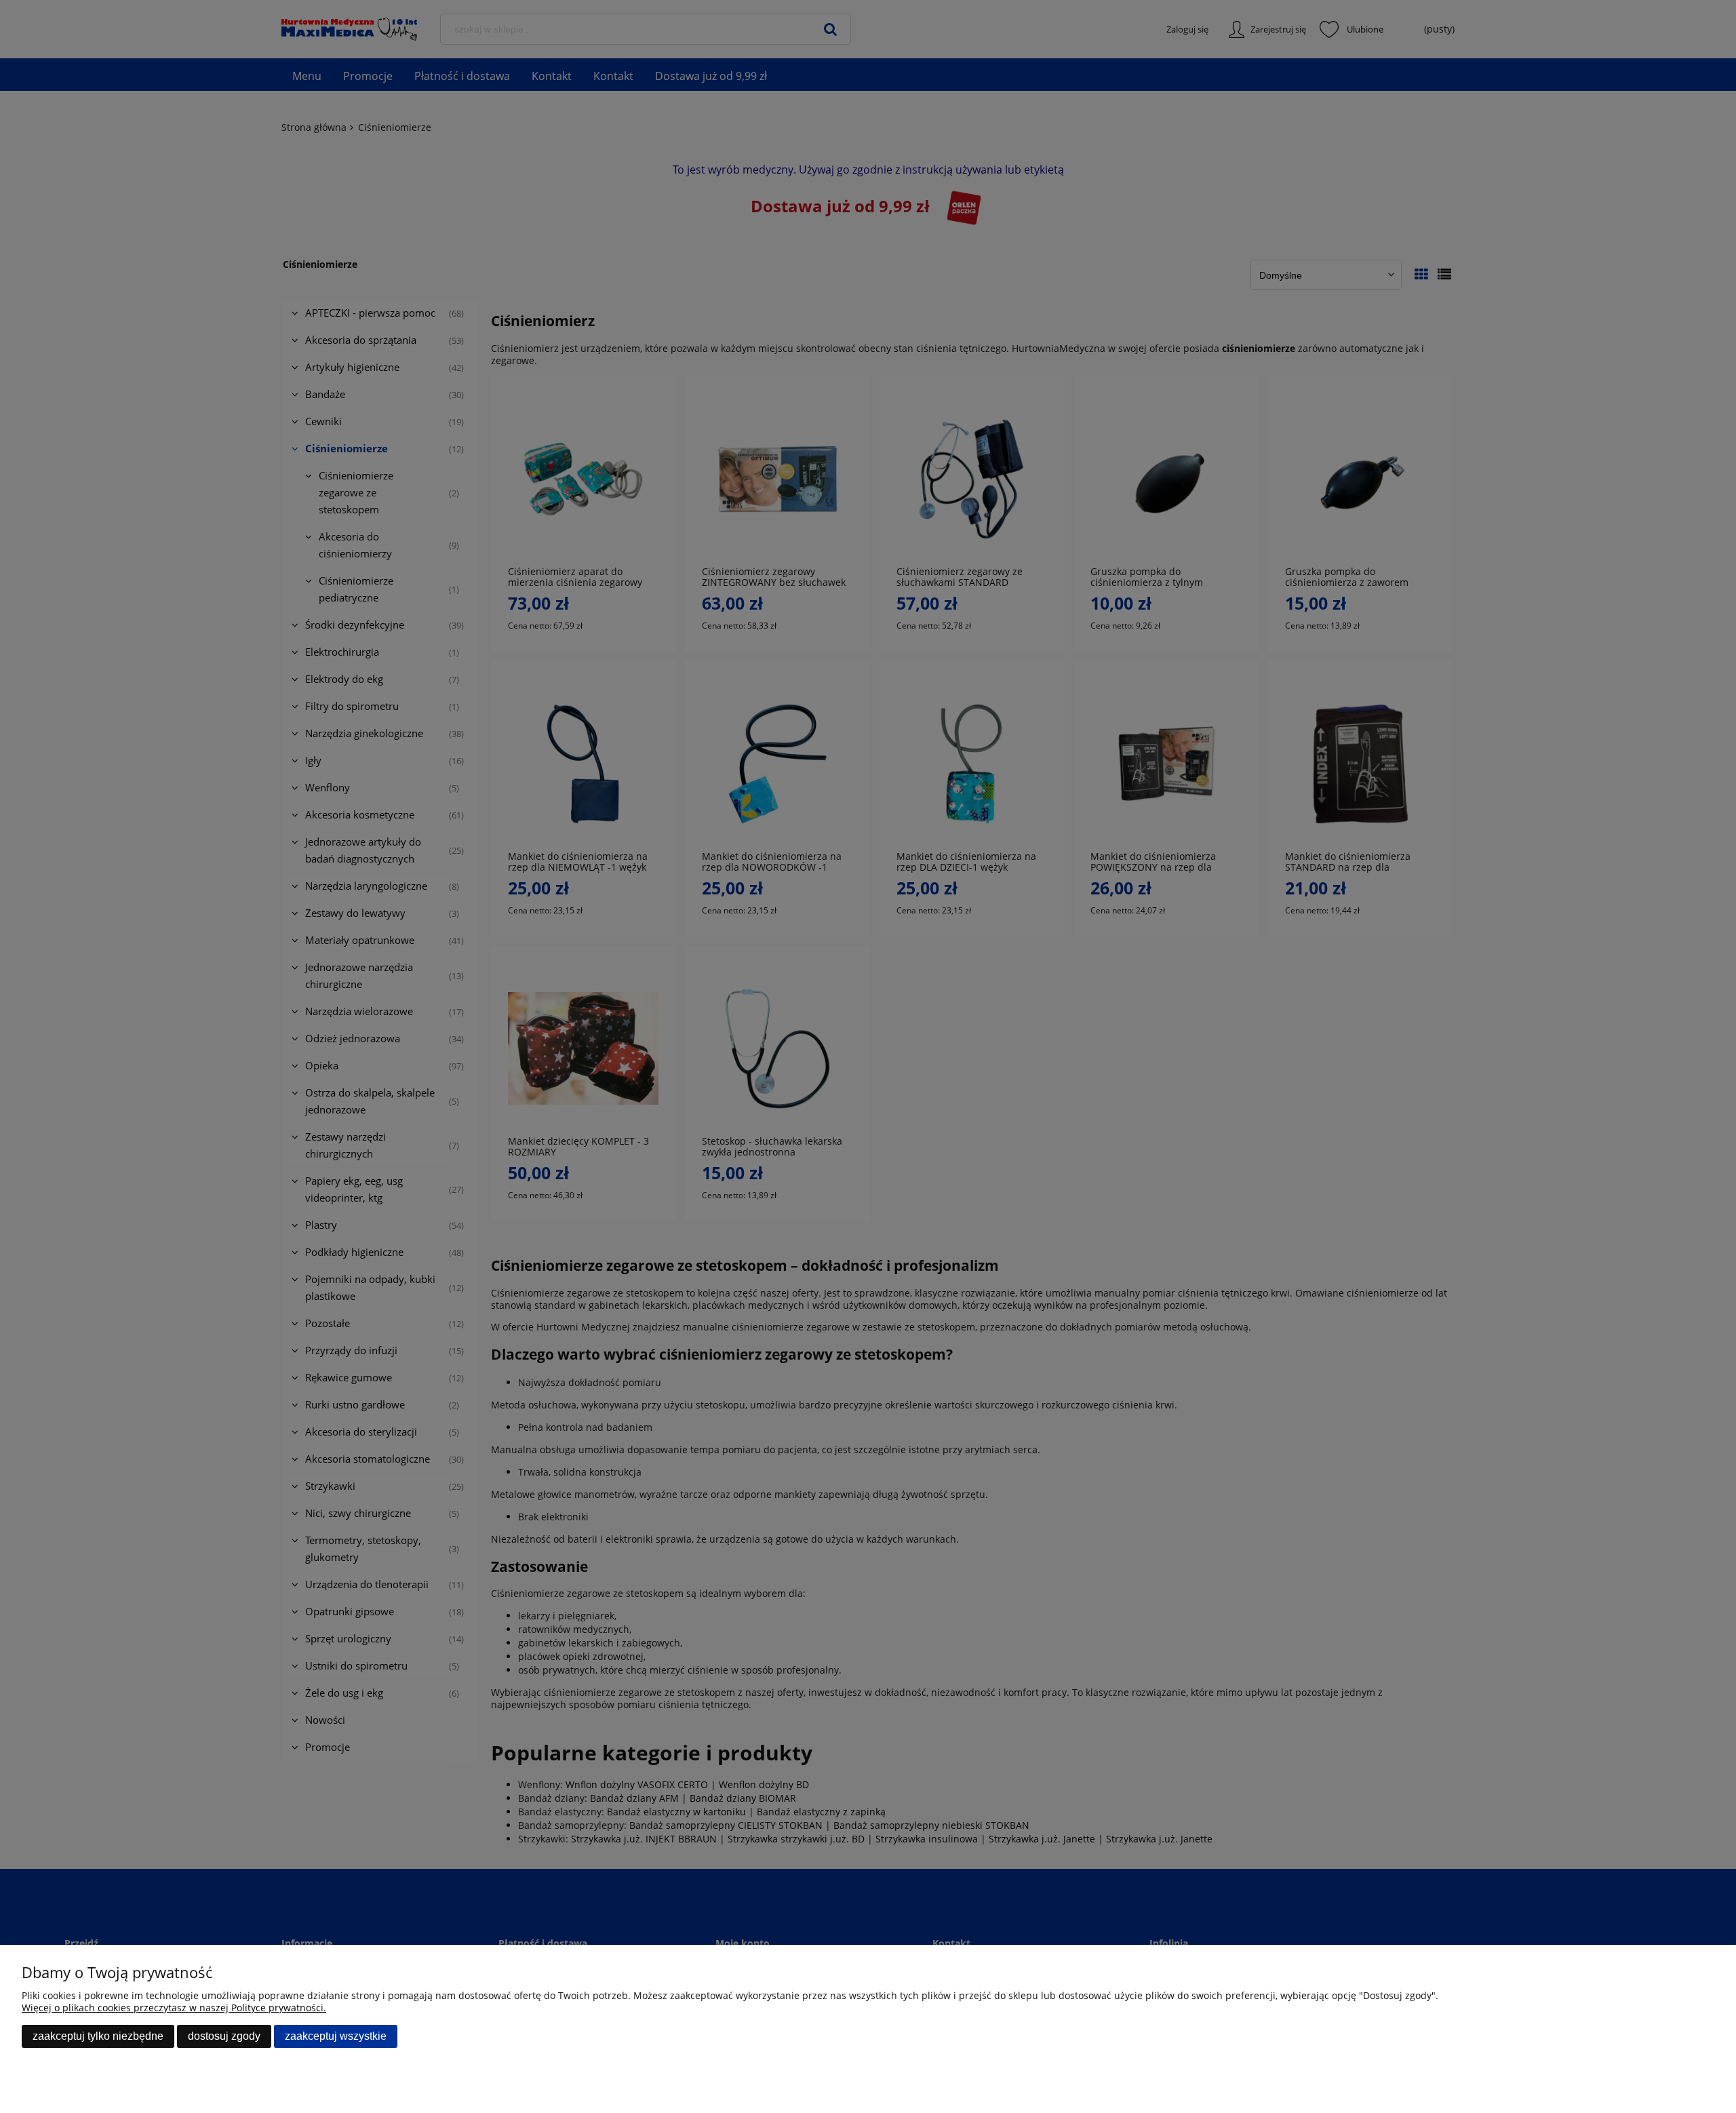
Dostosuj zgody (224, 2036)
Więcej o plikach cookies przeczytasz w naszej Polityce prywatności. (174, 2008)
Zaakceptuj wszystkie (336, 2036)
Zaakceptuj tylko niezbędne (98, 2036)
